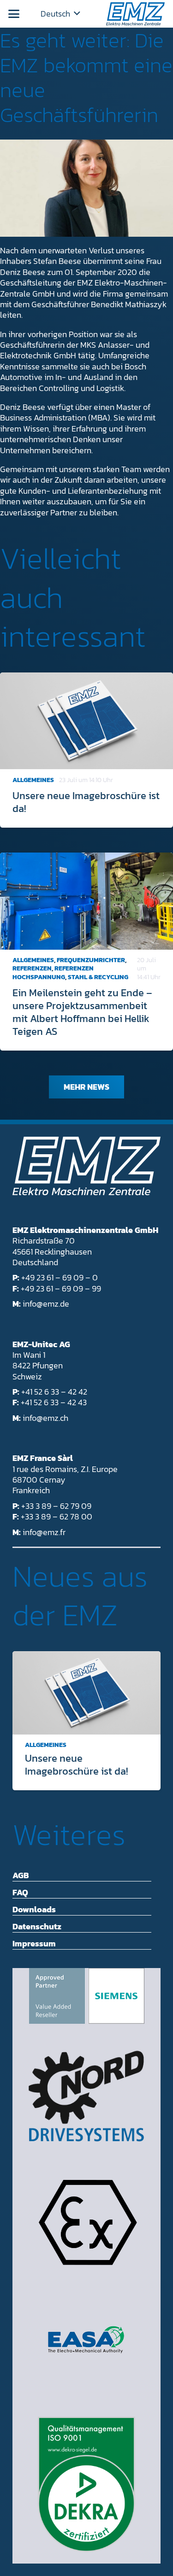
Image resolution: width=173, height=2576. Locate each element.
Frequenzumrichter (91, 960)
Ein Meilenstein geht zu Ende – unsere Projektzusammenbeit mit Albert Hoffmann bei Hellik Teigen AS (82, 1012)
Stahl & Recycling (98, 977)
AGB (21, 1875)
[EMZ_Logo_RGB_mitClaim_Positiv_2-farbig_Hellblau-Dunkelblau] (135, 14)
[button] (14, 14)
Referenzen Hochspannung (53, 973)
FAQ (20, 1892)
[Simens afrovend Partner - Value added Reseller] (86, 1996)
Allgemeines (33, 780)
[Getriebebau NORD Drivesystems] (86, 2096)
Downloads (34, 1909)
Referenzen (32, 968)
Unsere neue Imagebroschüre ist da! (86, 802)
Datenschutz (37, 1926)
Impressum (34, 1943)
